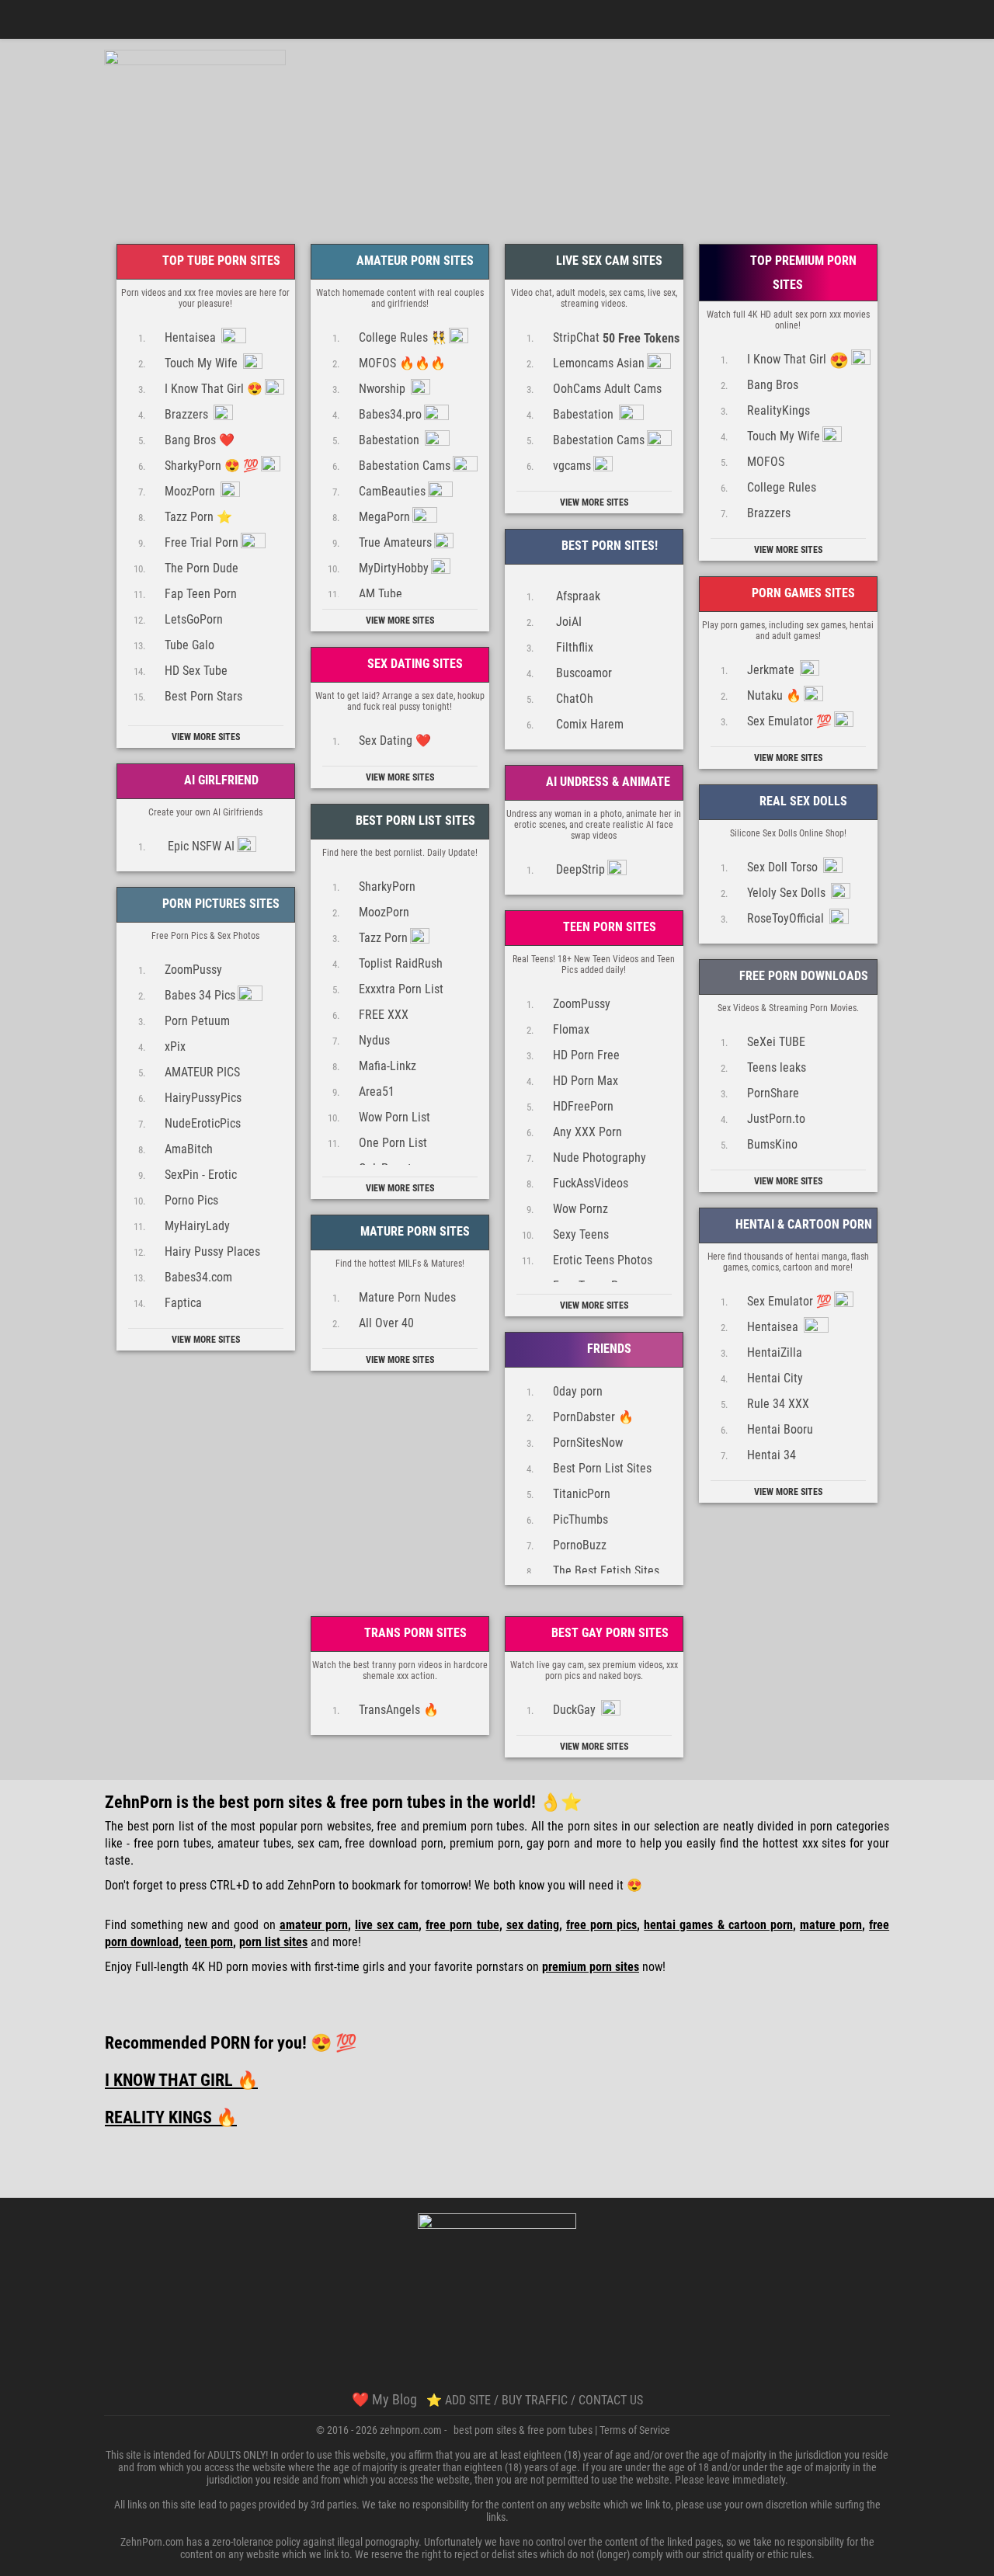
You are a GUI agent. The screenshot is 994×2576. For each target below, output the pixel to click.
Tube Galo (189, 645)
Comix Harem (588, 724)
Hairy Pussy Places (212, 1251)
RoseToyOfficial (787, 918)
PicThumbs (580, 1519)
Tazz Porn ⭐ (198, 517)
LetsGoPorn (194, 619)
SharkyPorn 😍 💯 (212, 466)
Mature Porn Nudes (407, 1297)
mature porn (831, 1925)
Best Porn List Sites (414, 820)
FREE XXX (384, 1015)
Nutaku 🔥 (774, 695)
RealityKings (779, 410)
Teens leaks (777, 1067)
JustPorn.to (776, 1119)
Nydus (374, 1040)
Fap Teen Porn (201, 594)
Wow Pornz (580, 1209)
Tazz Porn (383, 938)
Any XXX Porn (587, 1132)
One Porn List (393, 1143)
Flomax (571, 1029)
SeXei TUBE (776, 1042)
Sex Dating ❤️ (395, 740)
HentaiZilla (775, 1352)
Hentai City (775, 1378)
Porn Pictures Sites (219, 904)
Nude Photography (600, 1158)
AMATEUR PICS (202, 1072)
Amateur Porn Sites (414, 261)
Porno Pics (191, 1200)
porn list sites (273, 1942)
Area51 (377, 1092)
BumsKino (772, 1144)
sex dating (533, 1925)
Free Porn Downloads (802, 976)
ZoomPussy (193, 970)
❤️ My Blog (384, 2399)
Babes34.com (198, 1277)
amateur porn (314, 1925)
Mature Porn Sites (414, 1231)
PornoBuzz (580, 1545)
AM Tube (381, 594)
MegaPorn (384, 517)
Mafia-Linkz (388, 1066)
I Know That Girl (798, 360)
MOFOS (766, 462)
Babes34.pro (390, 414)
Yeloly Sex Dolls (788, 893)
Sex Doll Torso (784, 867)
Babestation (391, 440)
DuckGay (576, 1710)
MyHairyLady (197, 1226)
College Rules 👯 (403, 337)
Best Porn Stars (203, 696)
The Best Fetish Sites (606, 1571)
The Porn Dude (202, 568)
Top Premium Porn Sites (802, 273)
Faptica (183, 1303)
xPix (175, 1046)
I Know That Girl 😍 (214, 389)
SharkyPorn (387, 886)
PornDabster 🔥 (593, 1417)
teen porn (209, 1942)
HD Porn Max (586, 1081)
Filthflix (573, 647)
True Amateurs (395, 542)
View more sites (206, 737)
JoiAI (567, 622)
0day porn (578, 1391)
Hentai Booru (780, 1429)
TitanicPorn (582, 1494)
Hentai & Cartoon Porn (802, 1224)
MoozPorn (191, 491)
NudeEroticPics (203, 1123)
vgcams (572, 466)
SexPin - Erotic (201, 1175)
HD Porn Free (586, 1055)
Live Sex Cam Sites (608, 261)
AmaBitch (189, 1149)
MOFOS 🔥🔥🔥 (402, 363)
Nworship (384, 389)
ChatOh (573, 699)
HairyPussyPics (203, 1098)
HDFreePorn (583, 1106)
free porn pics (601, 1925)
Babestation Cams (405, 466)
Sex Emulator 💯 (789, 721)
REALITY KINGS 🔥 (171, 2117)
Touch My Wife (203, 363)
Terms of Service (635, 2430)
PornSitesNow (588, 1443)
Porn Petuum (197, 1021)
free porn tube (462, 1925)
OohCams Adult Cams (607, 389)
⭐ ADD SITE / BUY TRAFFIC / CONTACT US (535, 2400)
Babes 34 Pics (200, 995)
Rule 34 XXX (778, 1404)
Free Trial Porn (202, 542)
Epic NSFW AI (200, 846)
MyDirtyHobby (394, 568)
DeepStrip (579, 869)
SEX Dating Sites (414, 664)
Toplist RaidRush (401, 963)
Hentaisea (192, 337)
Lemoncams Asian (599, 363)
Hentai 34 (772, 1455)
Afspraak (577, 596)
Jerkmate (772, 670)
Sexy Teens (581, 1234)
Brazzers (188, 414)
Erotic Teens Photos (603, 1260)
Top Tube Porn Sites (220, 261)
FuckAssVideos (591, 1183)
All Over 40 (386, 1323)
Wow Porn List (394, 1117)
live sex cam (387, 1925)
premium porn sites (591, 1967)
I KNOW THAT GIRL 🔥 (181, 2080)
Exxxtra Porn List (401, 989)
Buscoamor (582, 673)
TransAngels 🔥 (399, 1710)
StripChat (616, 338)
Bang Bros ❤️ (200, 440)
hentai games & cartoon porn (718, 1925)
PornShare (773, 1093)
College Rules (782, 487)
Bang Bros (773, 385)
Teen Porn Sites (608, 927)
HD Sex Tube (196, 671)
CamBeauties (392, 491)
